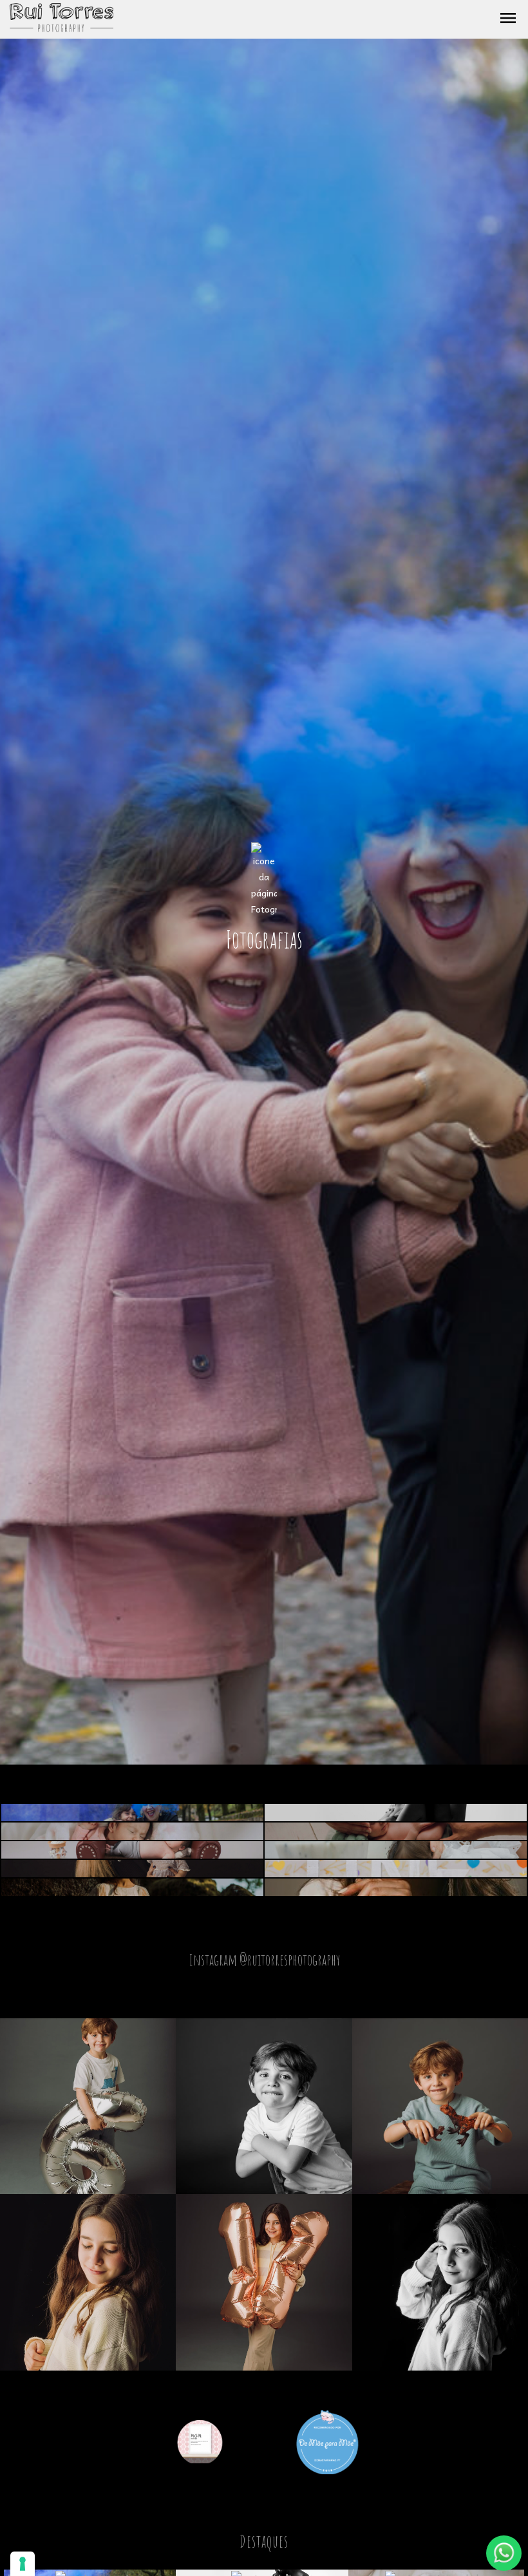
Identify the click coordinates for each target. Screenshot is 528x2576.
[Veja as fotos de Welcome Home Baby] (132, 1831)
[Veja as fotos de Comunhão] (132, 1887)
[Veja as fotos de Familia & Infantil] (132, 1869)
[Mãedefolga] (202, 2440)
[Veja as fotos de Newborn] (396, 1831)
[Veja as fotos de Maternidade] (396, 1813)
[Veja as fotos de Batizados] (396, 1850)
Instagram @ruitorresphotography (264, 1959)
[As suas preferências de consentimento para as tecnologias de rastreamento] (23, 2564)
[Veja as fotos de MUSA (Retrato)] (396, 1887)
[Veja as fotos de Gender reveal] (132, 1813)
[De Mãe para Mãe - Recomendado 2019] (327, 2440)
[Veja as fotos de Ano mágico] (132, 1850)
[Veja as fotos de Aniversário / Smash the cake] (396, 1869)
